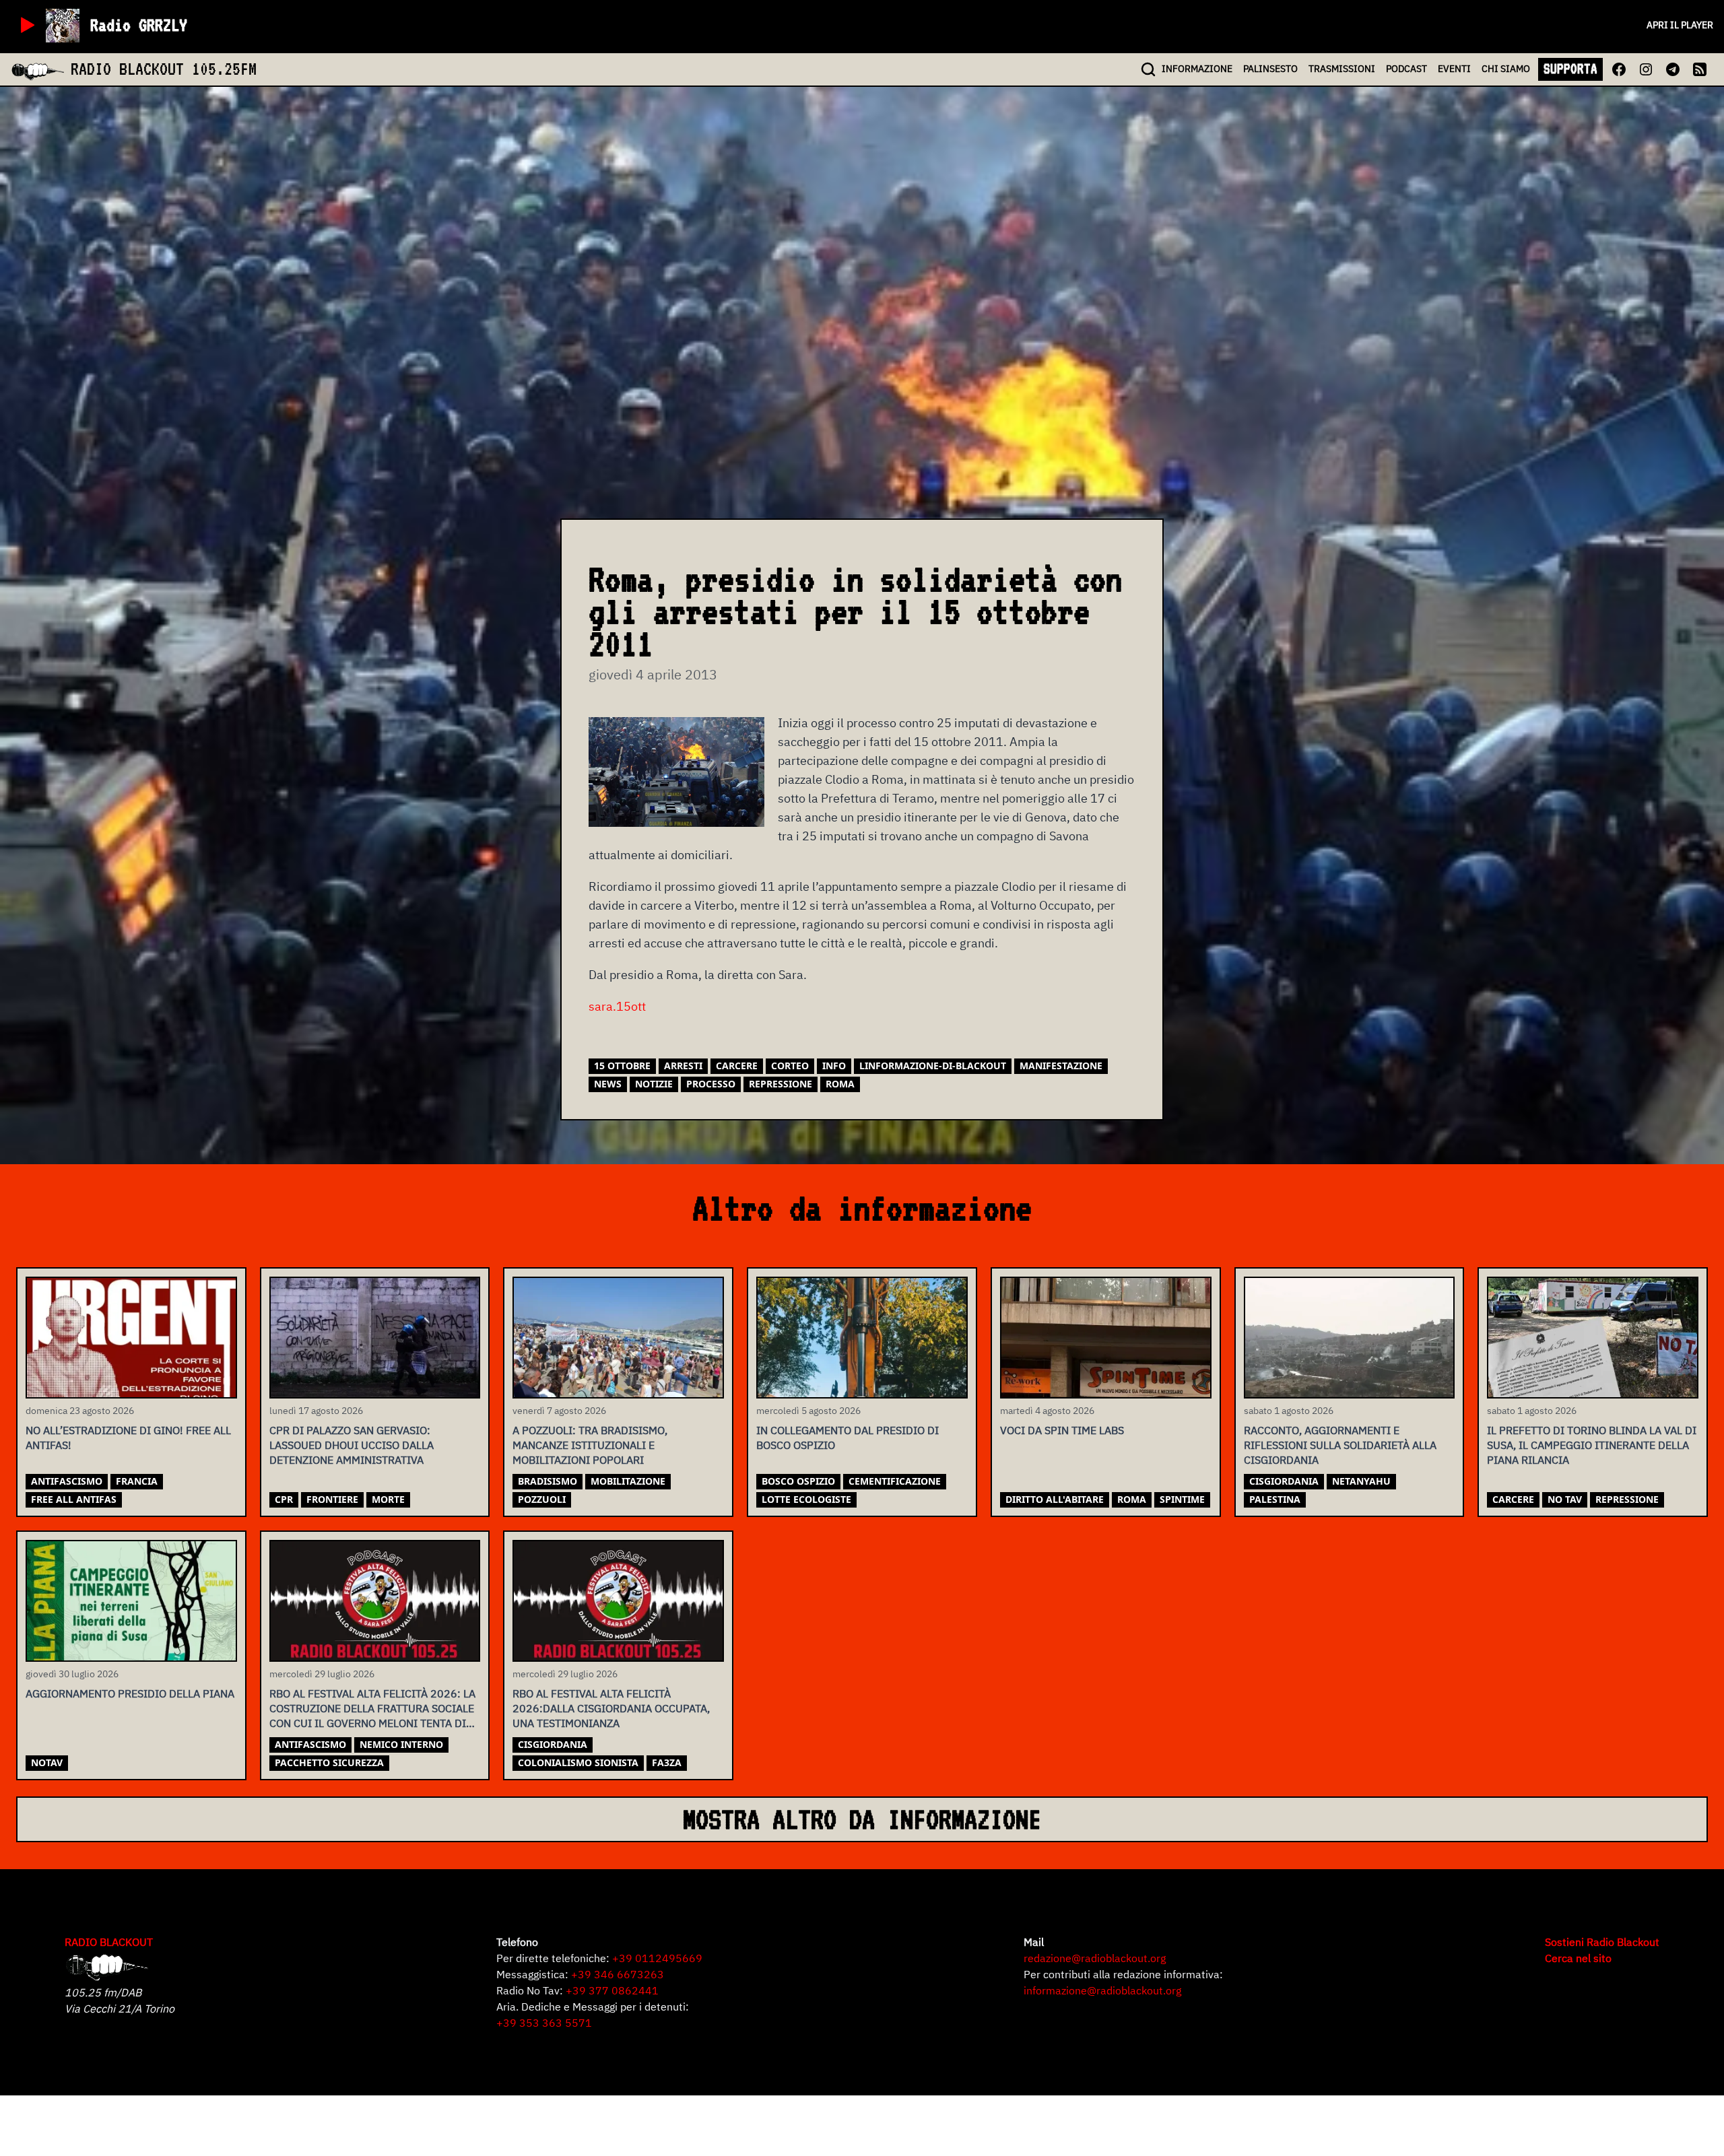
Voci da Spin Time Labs (1062, 1430)
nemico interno (401, 1744)
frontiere (332, 1499)
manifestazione (1061, 1066)
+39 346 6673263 (618, 1974)
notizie (654, 1084)
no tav (1565, 1499)
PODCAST (1406, 69)
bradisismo (548, 1481)
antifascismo (67, 1481)
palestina (1275, 1499)
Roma (840, 1084)
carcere (737, 1066)
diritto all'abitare (1055, 1499)
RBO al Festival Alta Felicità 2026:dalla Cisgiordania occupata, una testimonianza (611, 1708)
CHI (1506, 69)
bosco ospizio (798, 1481)
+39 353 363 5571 (544, 2023)
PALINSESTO (1270, 69)
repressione (781, 1084)
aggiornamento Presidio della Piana (130, 1693)
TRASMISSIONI (1342, 69)
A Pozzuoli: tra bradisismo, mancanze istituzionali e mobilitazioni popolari (590, 1445)
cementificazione (895, 1481)
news (608, 1084)
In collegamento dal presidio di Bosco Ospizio (848, 1438)
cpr (284, 1499)
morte (388, 1499)
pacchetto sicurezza (329, 1762)
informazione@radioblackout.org (1102, 1990)
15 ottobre (622, 1066)
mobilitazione (628, 1481)
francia (137, 1481)
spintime (1182, 1499)
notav (47, 1762)
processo (711, 1084)
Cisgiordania (1284, 1481)
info (834, 1066)
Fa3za (667, 1762)
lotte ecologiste (806, 1499)
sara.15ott (617, 1006)
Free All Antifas (74, 1499)
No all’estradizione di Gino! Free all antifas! (128, 1438)
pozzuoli (542, 1499)
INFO (1197, 69)
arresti (683, 1066)
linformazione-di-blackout (933, 1066)
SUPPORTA (1570, 69)
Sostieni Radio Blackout (1602, 1942)
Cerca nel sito (1578, 1958)
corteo (790, 1066)
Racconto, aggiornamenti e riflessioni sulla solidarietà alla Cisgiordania (1340, 1445)
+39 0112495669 (657, 1958)
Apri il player (1680, 25)
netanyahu (1361, 1481)
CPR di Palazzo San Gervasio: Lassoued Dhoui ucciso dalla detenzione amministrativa (352, 1445)
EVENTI (1454, 69)
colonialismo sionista (578, 1762)
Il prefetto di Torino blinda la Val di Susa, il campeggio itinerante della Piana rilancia (1592, 1445)
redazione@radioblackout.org (1095, 1958)
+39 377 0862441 (612, 1990)
